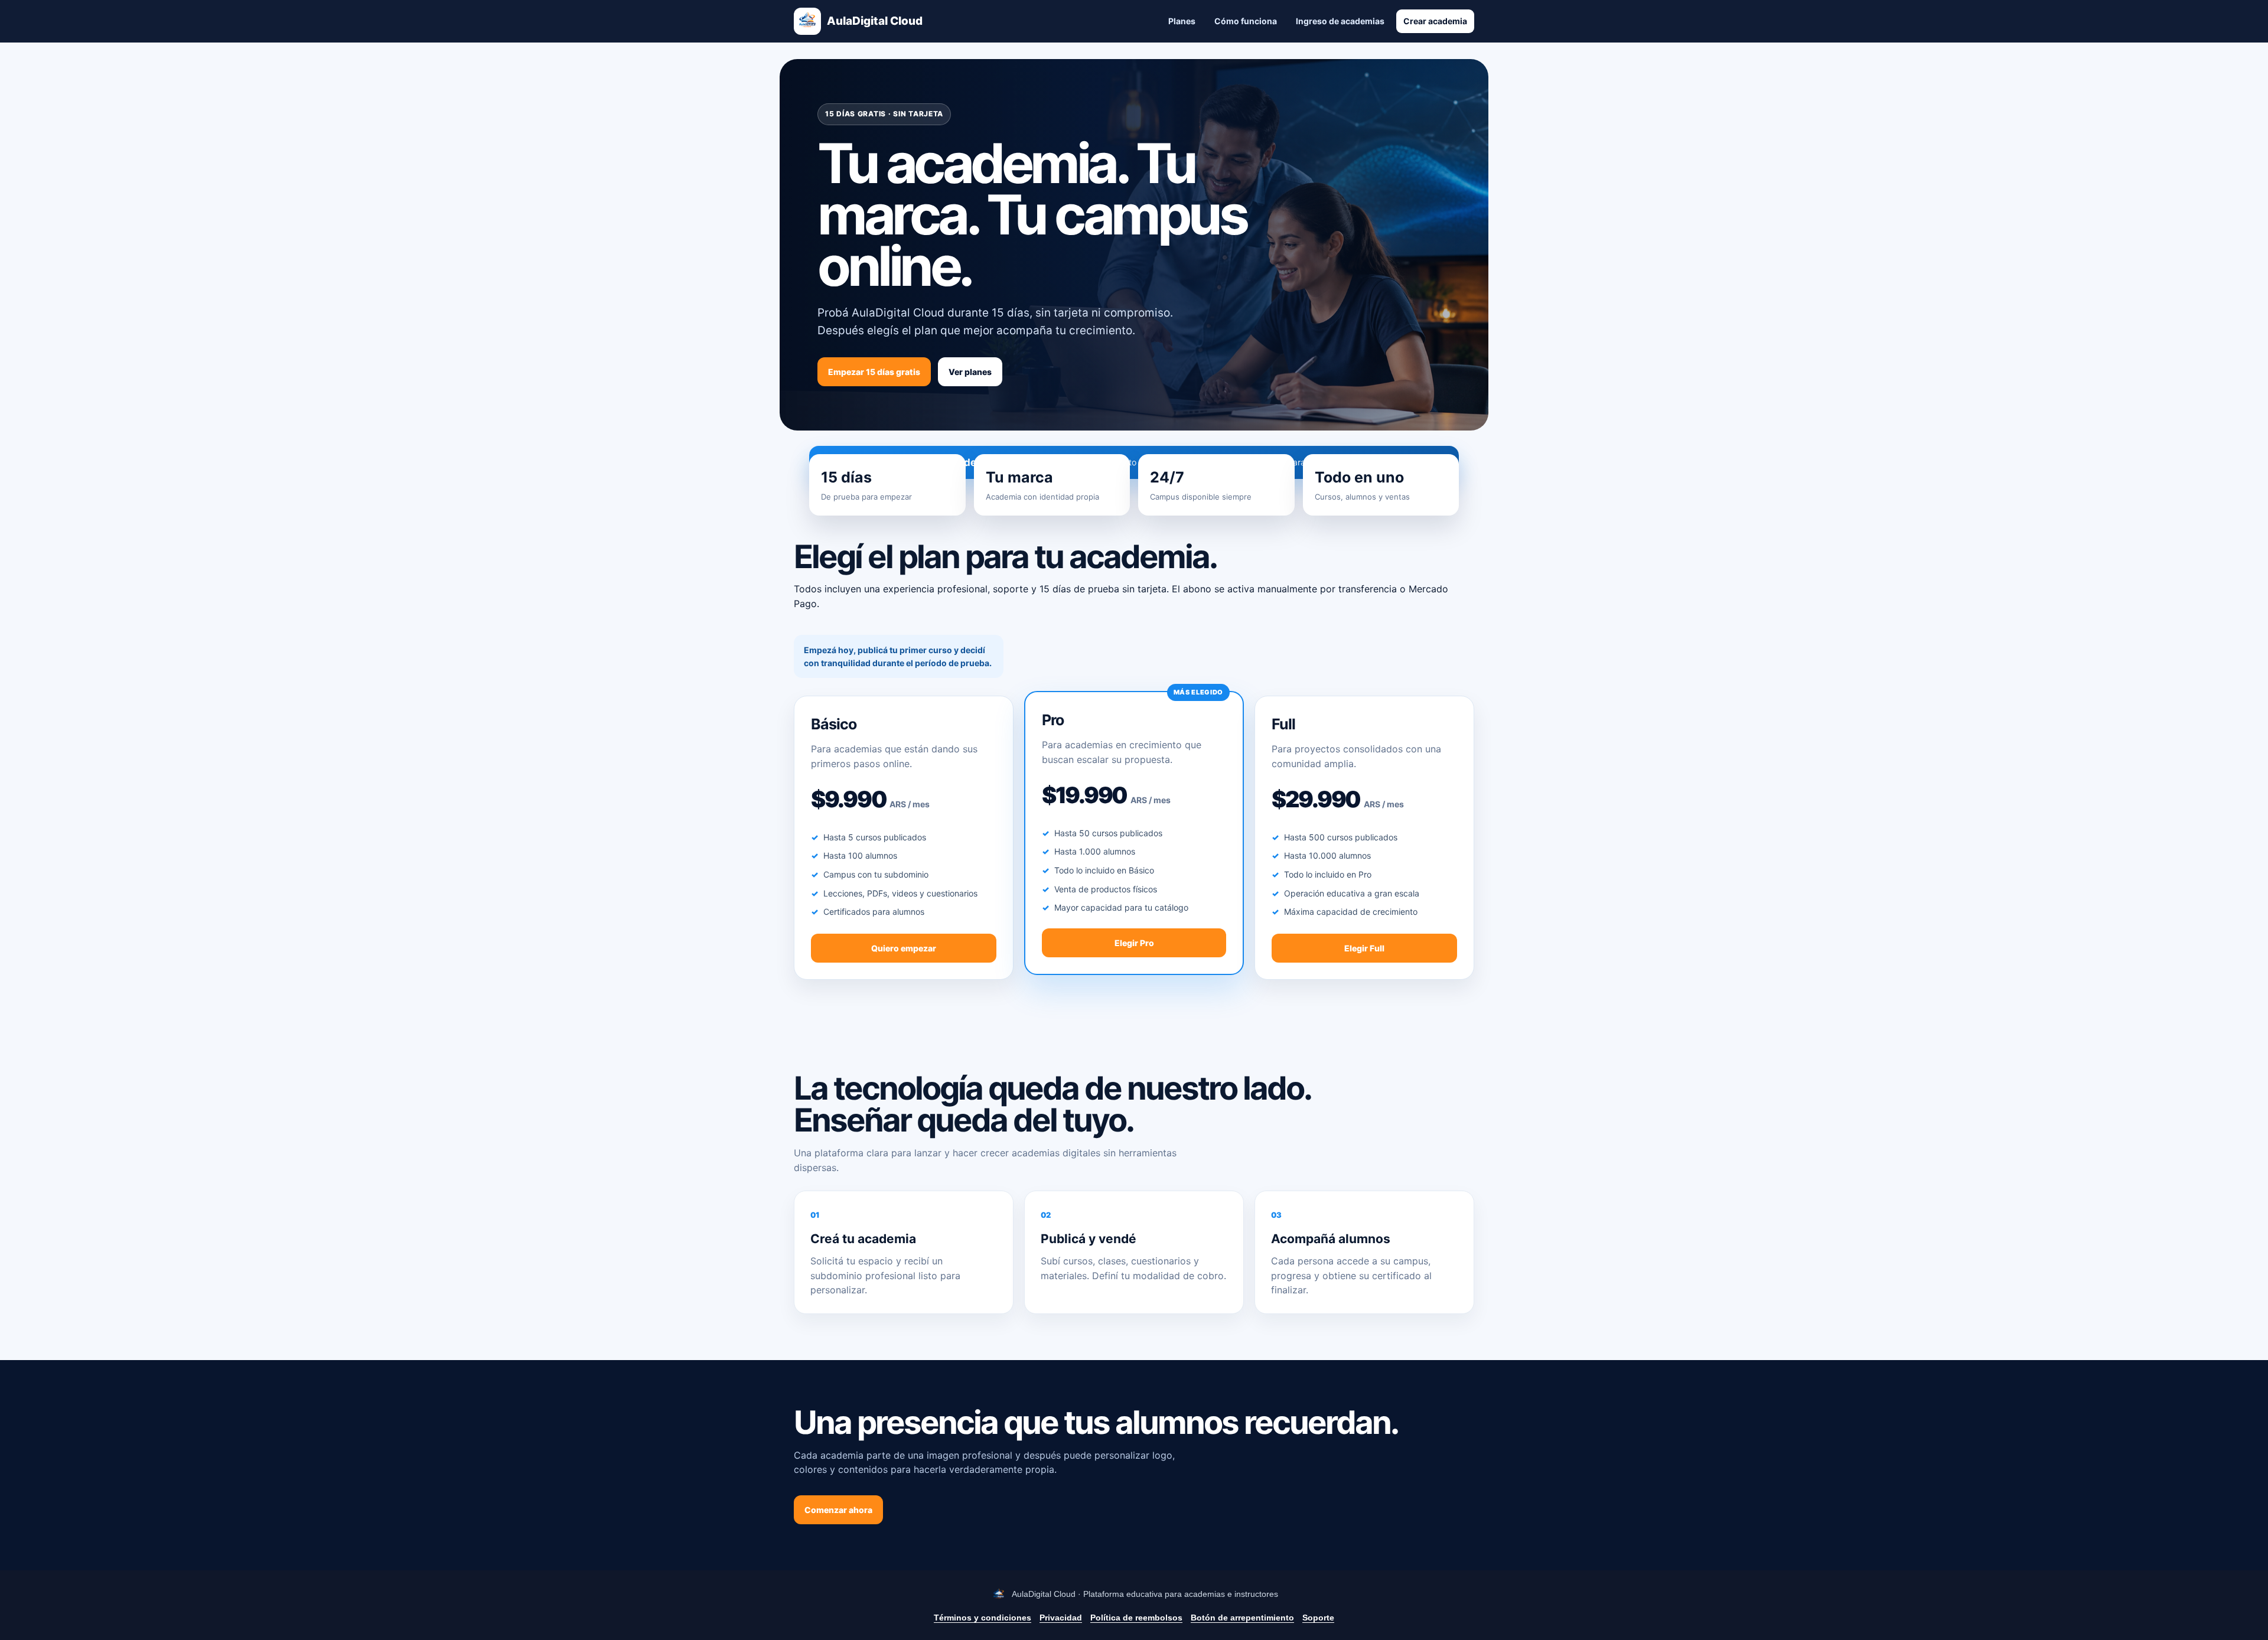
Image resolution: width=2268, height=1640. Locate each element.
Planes (1182, 21)
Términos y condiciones (983, 1618)
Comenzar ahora (838, 1510)
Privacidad (1061, 1618)
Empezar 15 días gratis (874, 372)
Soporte (1318, 1618)
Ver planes (970, 372)
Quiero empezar (904, 948)
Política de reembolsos (1136, 1618)
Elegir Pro (1134, 943)
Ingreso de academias (1340, 21)
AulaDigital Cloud (875, 21)
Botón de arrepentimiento (1242, 1618)
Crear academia (1435, 21)
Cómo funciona (1246, 21)
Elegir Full (1364, 948)
